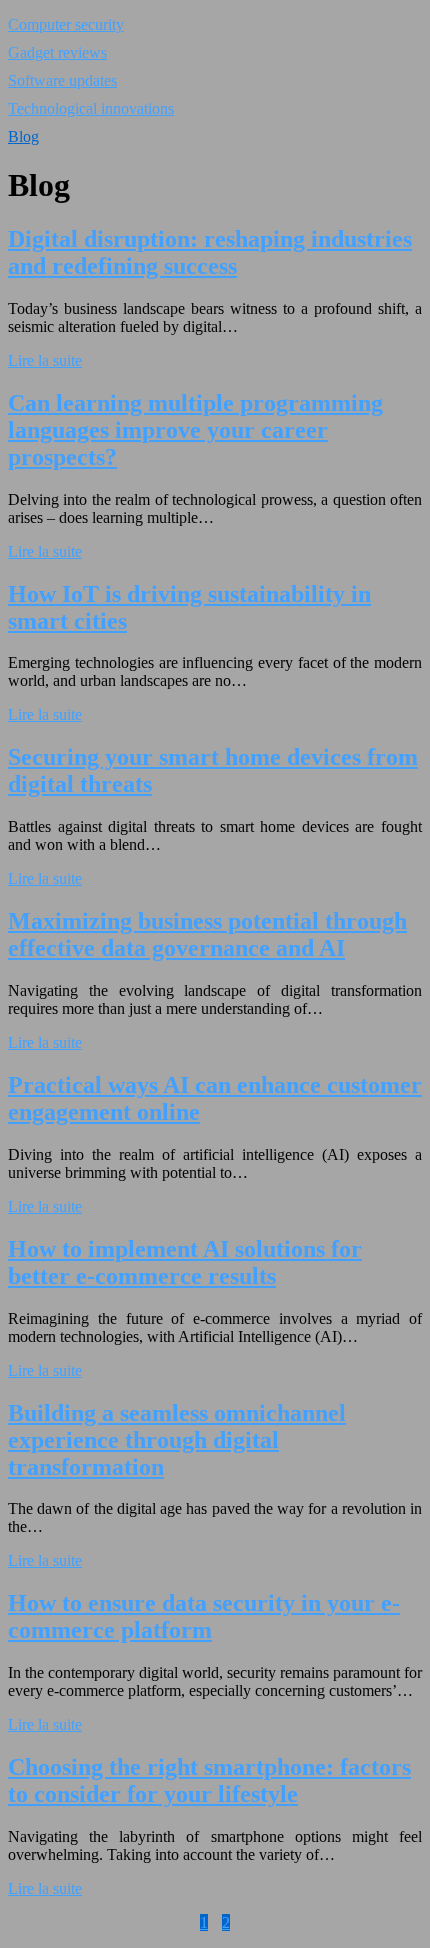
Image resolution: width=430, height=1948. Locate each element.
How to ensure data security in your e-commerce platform (204, 1616)
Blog (23, 136)
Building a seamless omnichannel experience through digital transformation (177, 1440)
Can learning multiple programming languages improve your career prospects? (195, 430)
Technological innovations (91, 108)
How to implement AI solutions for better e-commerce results (185, 1262)
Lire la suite (45, 360)
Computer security (66, 24)
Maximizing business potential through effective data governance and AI (207, 934)
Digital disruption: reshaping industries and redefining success (210, 252)
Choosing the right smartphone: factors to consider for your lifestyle (209, 1780)
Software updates (62, 80)
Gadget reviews (57, 52)
